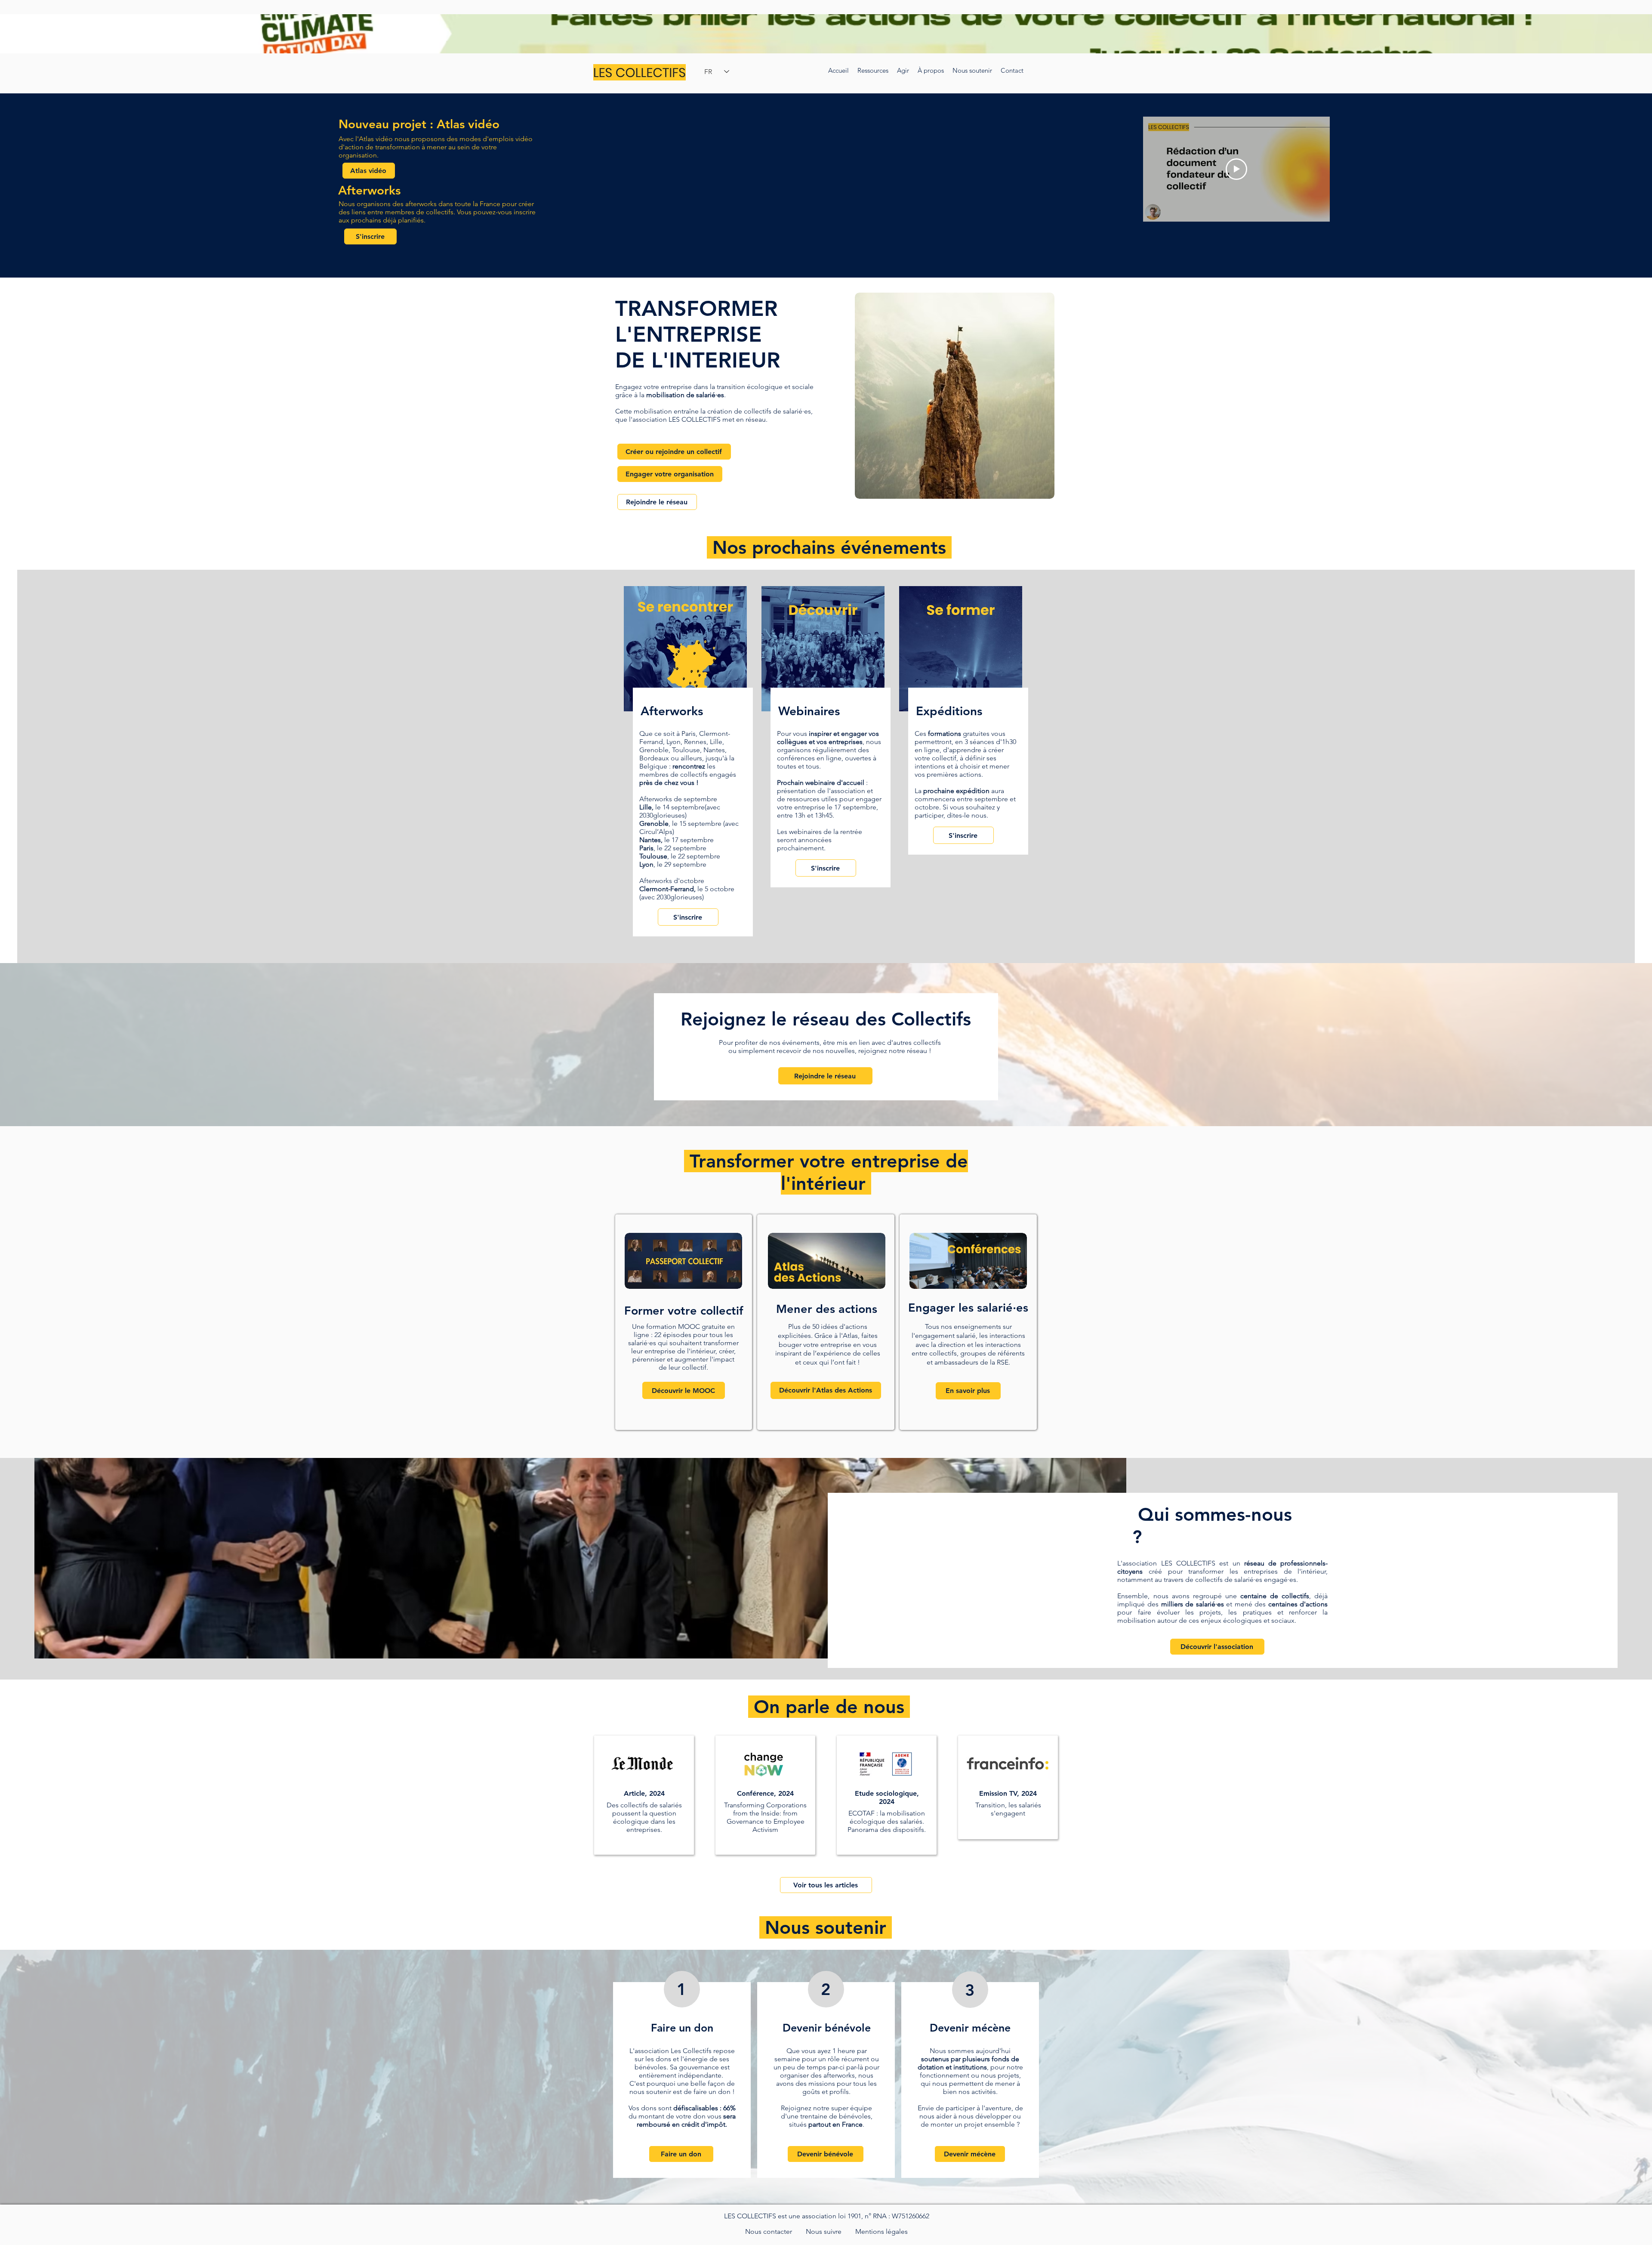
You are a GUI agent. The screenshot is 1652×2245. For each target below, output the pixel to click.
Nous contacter (769, 2231)
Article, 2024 (644, 1793)
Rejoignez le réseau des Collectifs (826, 1019)
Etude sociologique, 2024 (887, 1797)
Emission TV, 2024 (1008, 1793)
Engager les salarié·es (968, 1308)
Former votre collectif (684, 1311)
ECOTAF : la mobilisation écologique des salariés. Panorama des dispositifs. (887, 1821)
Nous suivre (824, 2231)
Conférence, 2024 (765, 1793)
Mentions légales (881, 2231)
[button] (931, 71)
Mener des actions (827, 1309)
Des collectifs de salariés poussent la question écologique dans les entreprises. (644, 1817)
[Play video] (1236, 169)
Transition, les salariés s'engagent (1008, 1809)
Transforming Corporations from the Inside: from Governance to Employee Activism (765, 1817)
